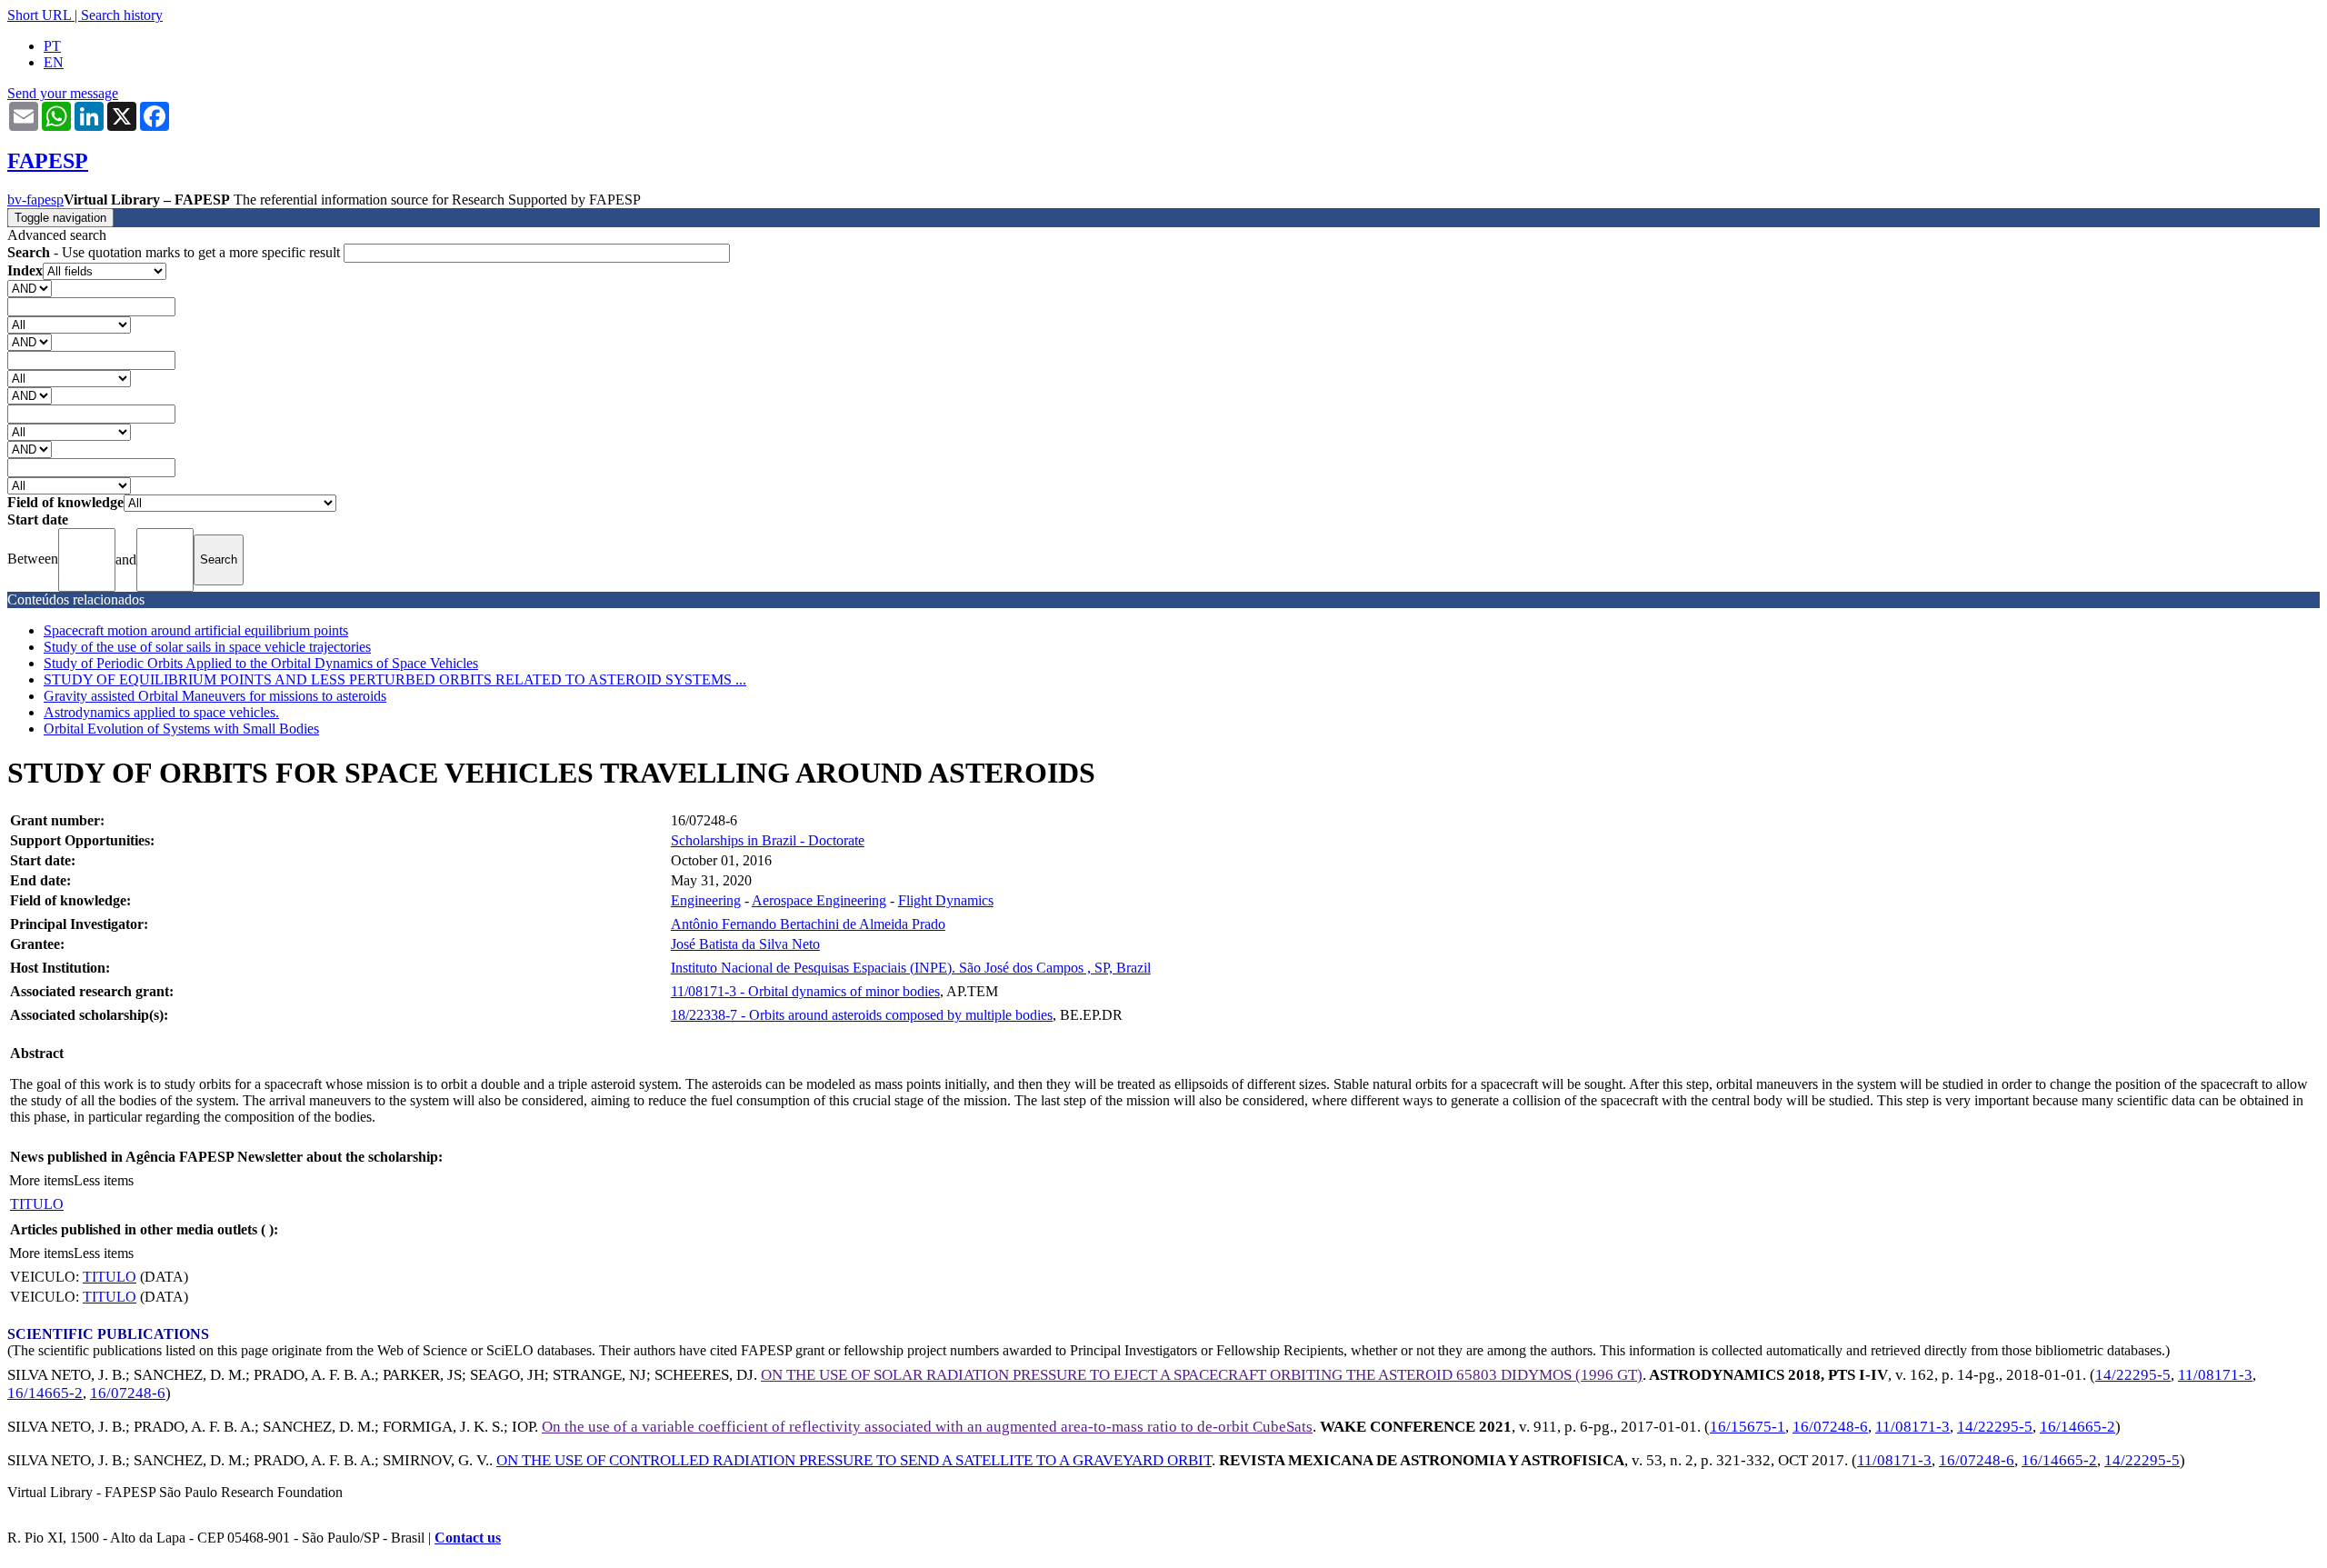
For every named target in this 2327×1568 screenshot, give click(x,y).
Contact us (468, 1538)
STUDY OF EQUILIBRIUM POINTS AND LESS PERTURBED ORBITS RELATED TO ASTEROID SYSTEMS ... (395, 679)
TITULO (37, 1204)
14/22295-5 (2133, 1375)
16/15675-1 (1748, 1427)
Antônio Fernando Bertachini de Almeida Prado (808, 924)
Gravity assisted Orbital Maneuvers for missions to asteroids (215, 696)
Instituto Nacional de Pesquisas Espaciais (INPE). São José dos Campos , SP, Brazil (911, 968)
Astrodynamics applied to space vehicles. (161, 712)
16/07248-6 (128, 1393)
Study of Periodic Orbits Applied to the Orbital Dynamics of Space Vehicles (261, 663)
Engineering (706, 900)
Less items (104, 1180)
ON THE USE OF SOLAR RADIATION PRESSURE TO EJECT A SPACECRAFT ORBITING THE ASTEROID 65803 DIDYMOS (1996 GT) (1202, 1375)
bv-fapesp (35, 200)
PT (52, 46)
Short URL (39, 15)
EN (54, 62)
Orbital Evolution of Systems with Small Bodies (181, 729)
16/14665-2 (45, 1393)
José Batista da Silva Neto (745, 944)
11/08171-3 (2215, 1375)
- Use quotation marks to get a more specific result (175, 252)
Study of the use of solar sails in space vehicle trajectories (207, 647)
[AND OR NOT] (30, 288)
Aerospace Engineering (819, 900)
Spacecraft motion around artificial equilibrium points (196, 630)
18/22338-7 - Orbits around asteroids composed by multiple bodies (862, 1015)
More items (41, 1180)
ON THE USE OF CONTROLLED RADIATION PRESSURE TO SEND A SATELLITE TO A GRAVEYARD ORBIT (854, 1460)
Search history (122, 15)
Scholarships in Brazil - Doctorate (768, 840)
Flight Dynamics (946, 900)
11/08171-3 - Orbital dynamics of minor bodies (805, 991)
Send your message (63, 93)
